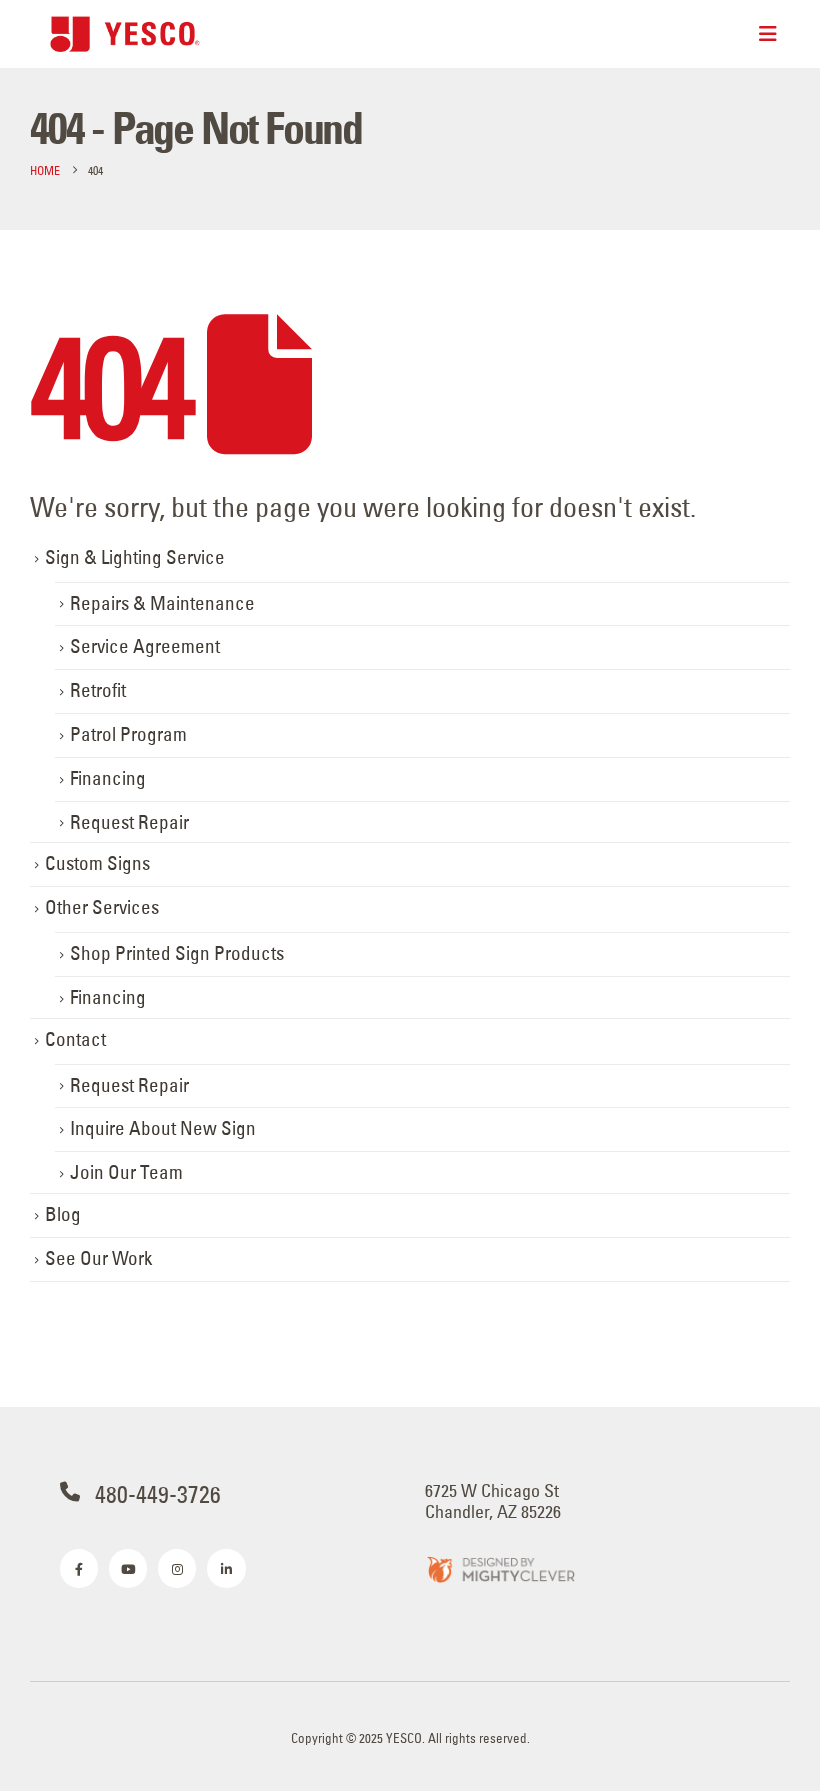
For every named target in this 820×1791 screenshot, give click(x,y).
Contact (75, 1039)
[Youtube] (128, 1568)
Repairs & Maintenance (162, 603)
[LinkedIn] (226, 1568)
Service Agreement (145, 646)
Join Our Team (126, 1172)
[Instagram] (177, 1568)
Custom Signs (97, 863)
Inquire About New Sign (163, 1128)
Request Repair (129, 822)
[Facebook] (79, 1568)
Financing (108, 778)
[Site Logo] (125, 33)
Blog (63, 1214)
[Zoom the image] (500, 1568)
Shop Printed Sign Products (177, 953)
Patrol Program (128, 734)
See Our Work (98, 1258)
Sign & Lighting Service (135, 557)
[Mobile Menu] (768, 34)
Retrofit (98, 690)
